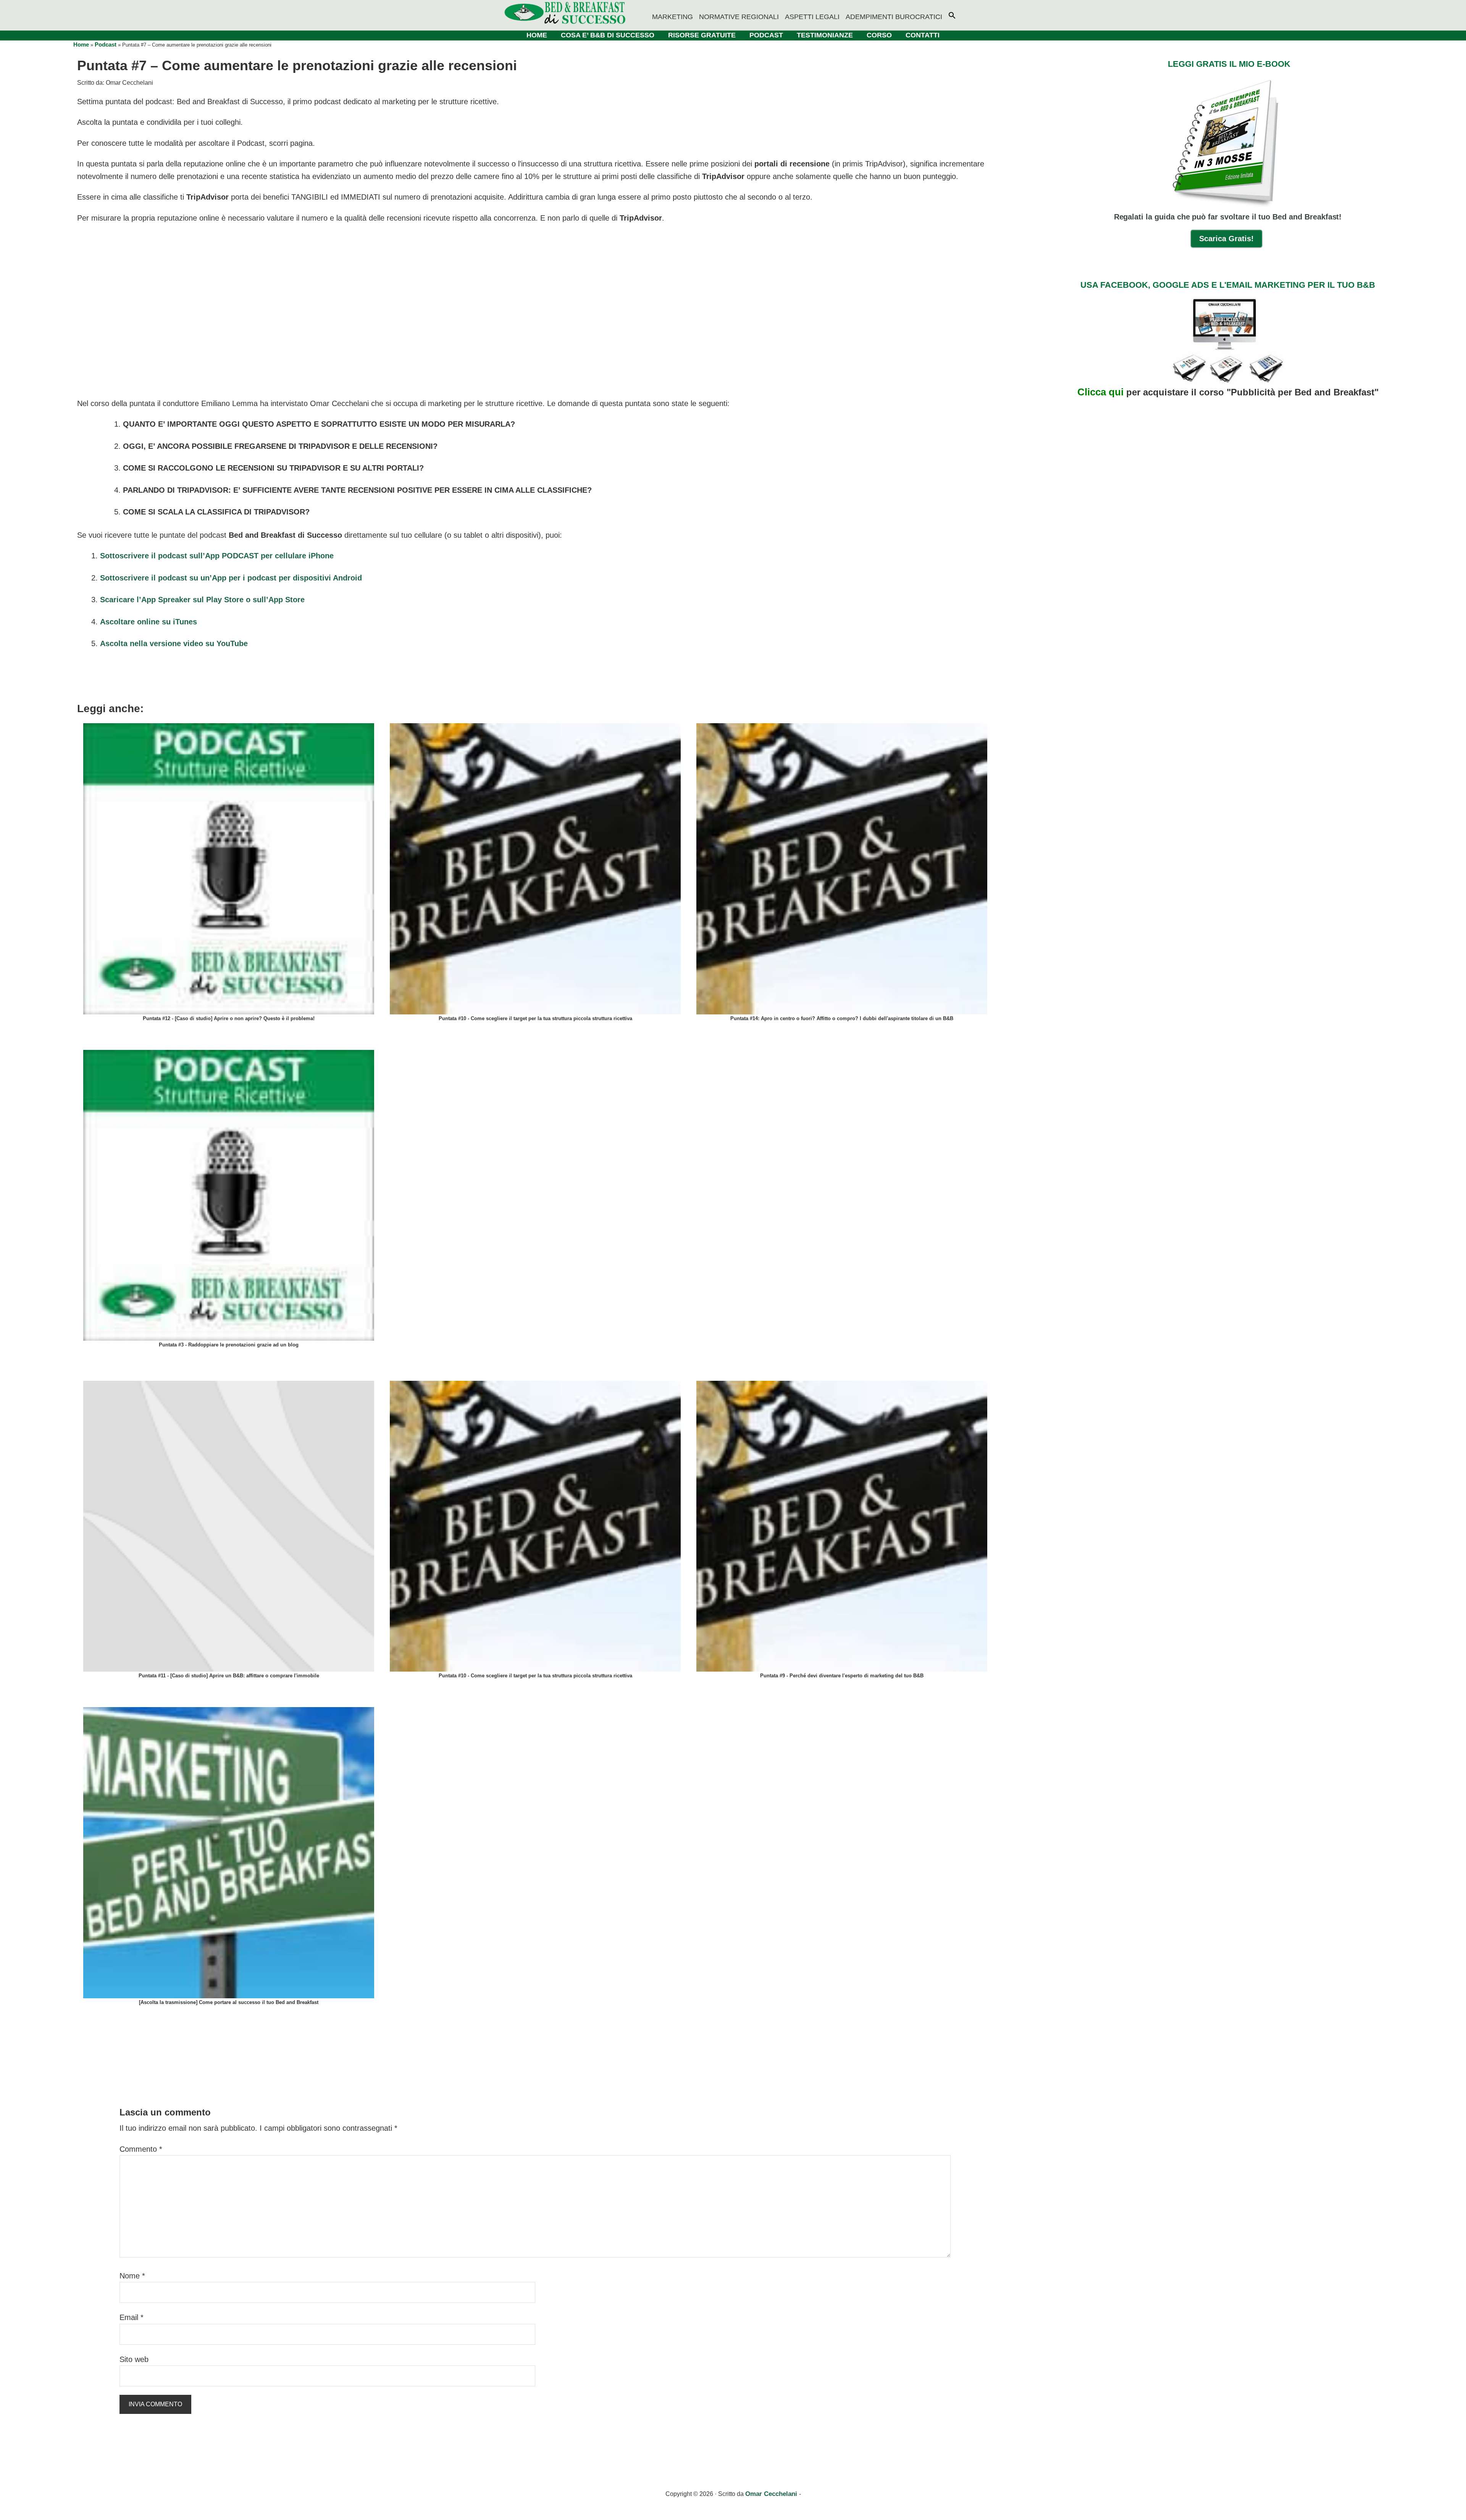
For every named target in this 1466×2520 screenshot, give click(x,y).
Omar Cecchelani (772, 2494)
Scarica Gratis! (1226, 239)
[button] (955, 11)
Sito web (134, 2359)
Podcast (106, 44)
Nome (132, 2276)
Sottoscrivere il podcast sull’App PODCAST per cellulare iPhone (217, 556)
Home (81, 44)
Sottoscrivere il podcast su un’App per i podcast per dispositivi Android (231, 578)
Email (132, 2317)
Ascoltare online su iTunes (149, 622)
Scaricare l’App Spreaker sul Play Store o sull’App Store (202, 600)
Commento (141, 2149)
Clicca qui (1100, 392)
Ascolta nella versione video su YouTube (174, 643)
